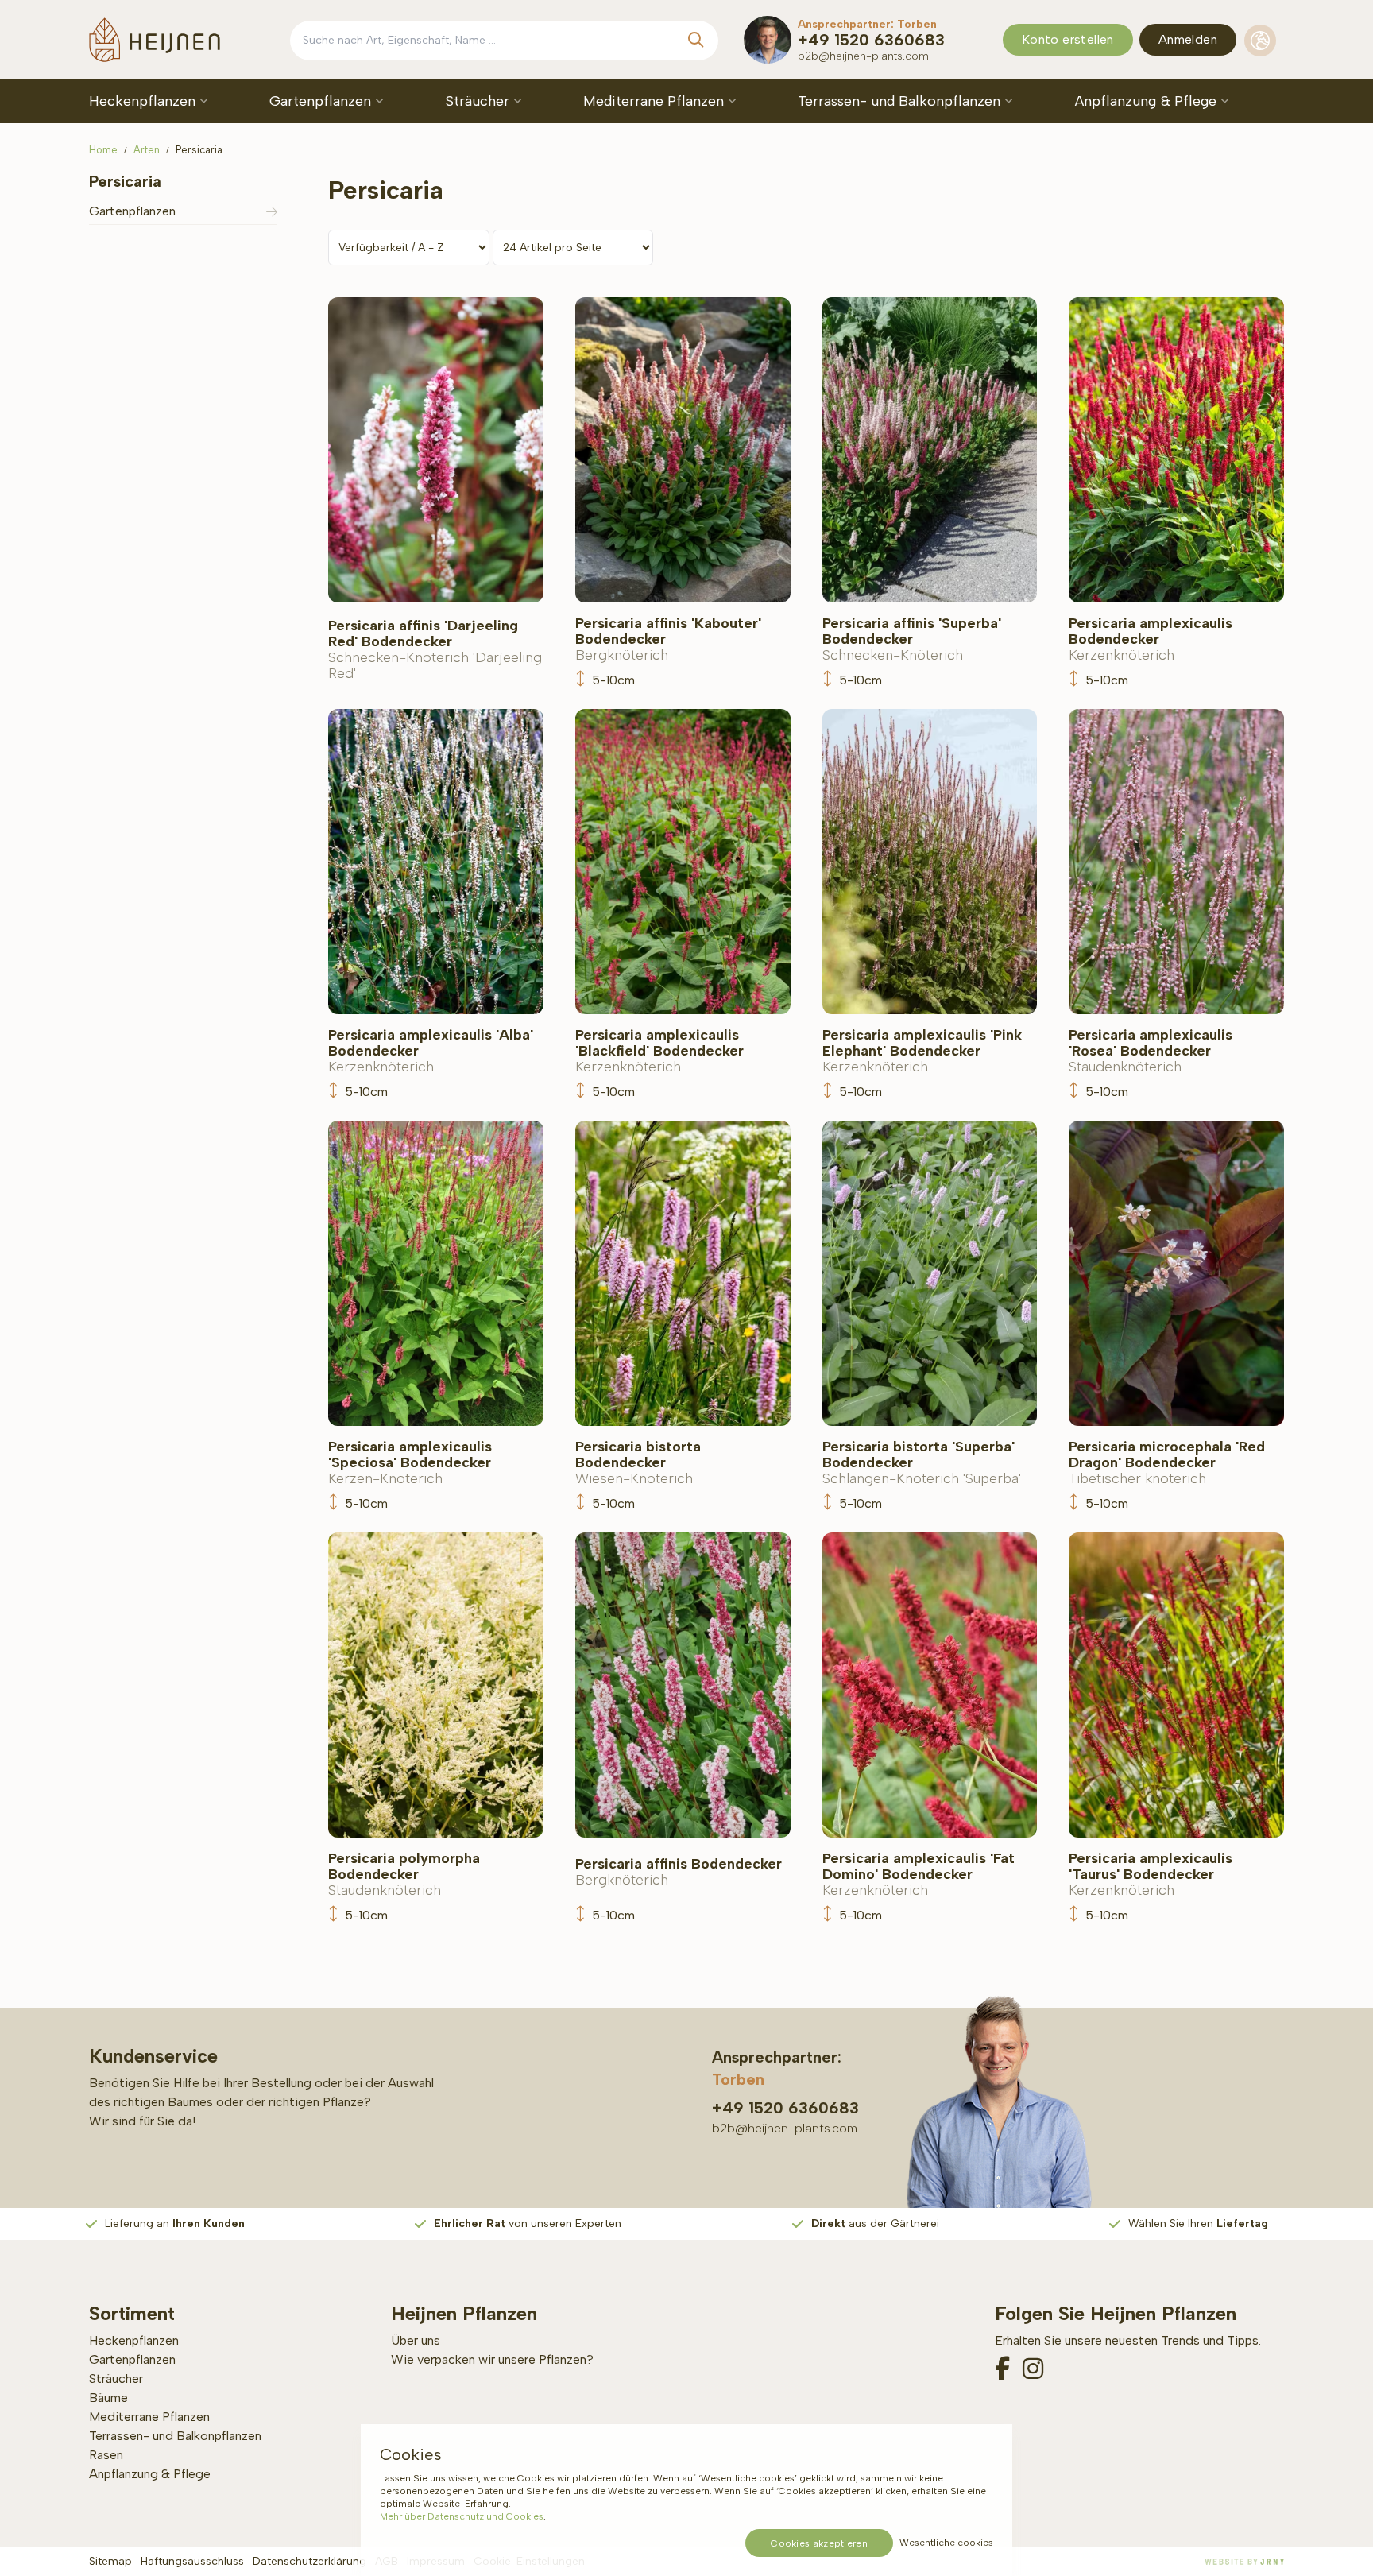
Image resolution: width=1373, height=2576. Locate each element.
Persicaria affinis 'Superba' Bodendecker (912, 639)
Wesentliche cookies (946, 2543)
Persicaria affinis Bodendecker (679, 1872)
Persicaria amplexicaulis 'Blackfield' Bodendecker (659, 1051)
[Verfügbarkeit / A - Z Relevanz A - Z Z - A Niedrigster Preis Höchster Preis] (410, 247)
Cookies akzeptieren (819, 2543)
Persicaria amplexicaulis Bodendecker (1151, 639)
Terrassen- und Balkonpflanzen (901, 101)
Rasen (106, 2455)
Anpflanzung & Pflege (1148, 101)
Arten (147, 150)
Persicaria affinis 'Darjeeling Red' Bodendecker (435, 649)
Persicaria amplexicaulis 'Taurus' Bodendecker (1151, 1874)
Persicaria (199, 150)
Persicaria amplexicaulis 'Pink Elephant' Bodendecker (922, 1051)
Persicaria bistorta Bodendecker (638, 1462)
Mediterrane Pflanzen (656, 101)
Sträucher (480, 101)
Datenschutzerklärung (309, 2561)
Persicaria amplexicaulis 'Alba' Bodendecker (431, 1051)
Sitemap (110, 2561)
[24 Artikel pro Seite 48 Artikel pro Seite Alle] (573, 247)
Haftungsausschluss (192, 2561)
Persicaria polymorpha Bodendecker (404, 1874)
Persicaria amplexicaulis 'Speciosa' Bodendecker (410, 1462)
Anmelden (1188, 39)
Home (103, 150)
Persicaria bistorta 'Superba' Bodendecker (922, 1462)
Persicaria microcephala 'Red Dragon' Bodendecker (1167, 1462)
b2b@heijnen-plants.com (863, 56)
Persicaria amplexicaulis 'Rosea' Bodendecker (1151, 1051)
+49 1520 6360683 (871, 40)
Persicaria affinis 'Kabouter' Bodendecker (668, 639)
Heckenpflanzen (144, 101)
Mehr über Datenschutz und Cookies (462, 2516)
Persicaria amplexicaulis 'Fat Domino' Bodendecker (919, 1874)
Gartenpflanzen (322, 101)
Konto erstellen (1068, 39)
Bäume (108, 2398)
